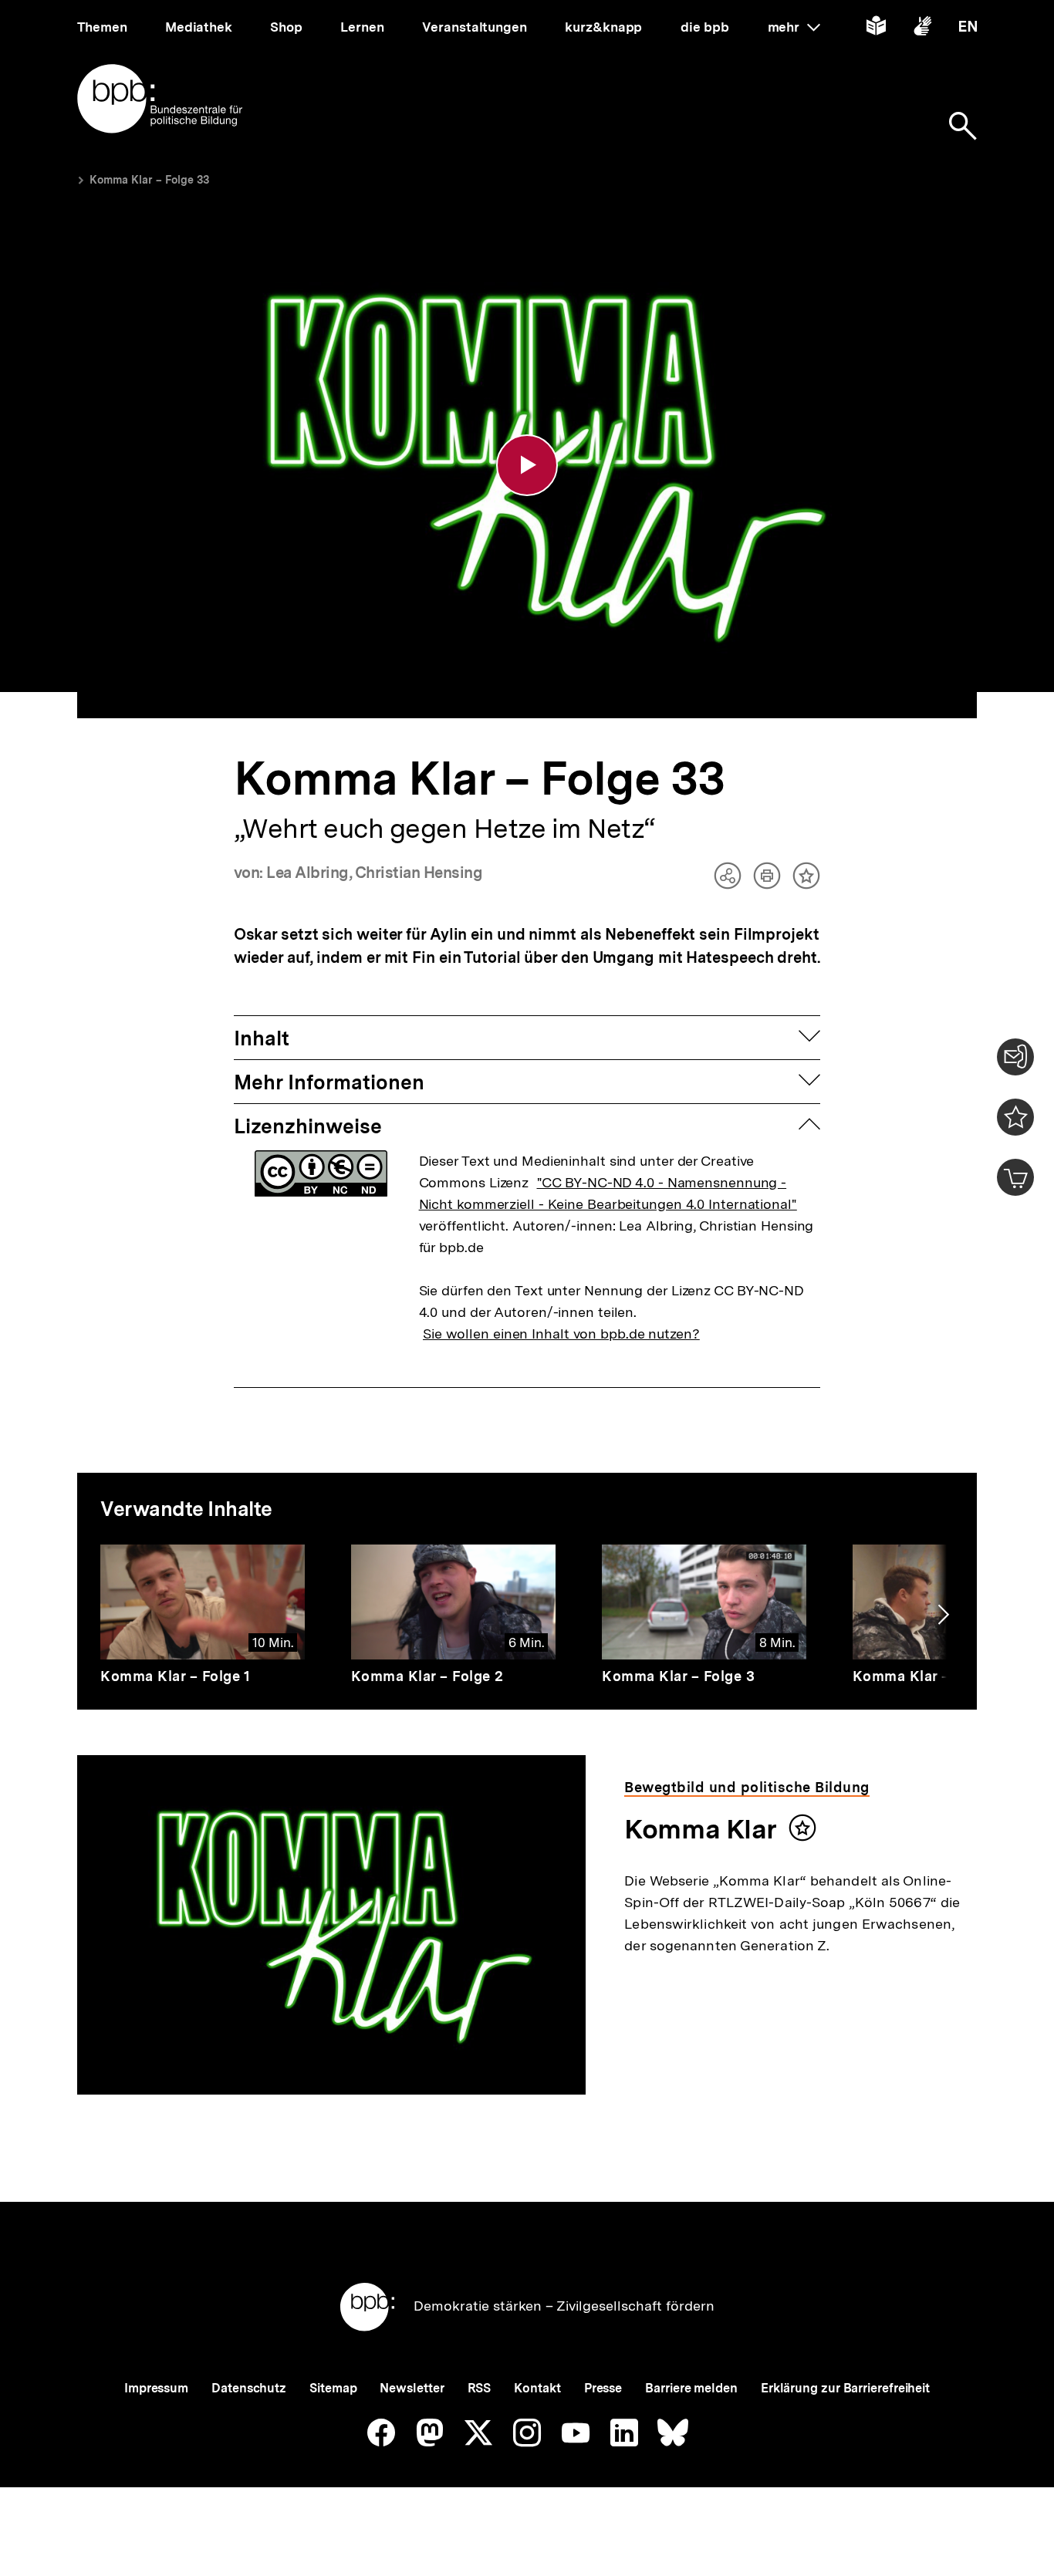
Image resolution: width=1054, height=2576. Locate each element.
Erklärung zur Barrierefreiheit (845, 2388)
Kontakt (537, 2388)
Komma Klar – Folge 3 (678, 1676)
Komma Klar (700, 1829)
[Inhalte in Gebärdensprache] (922, 29)
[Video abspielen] (527, 465)
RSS (480, 2388)
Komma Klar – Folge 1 (175, 1676)
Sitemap (333, 2388)
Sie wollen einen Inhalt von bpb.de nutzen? (561, 1334)
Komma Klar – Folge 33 (149, 180)
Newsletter (412, 2388)
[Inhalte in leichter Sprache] (876, 29)
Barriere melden (691, 2388)
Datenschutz (249, 2388)
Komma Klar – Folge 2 (427, 1676)
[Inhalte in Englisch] (968, 29)
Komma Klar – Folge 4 (929, 1676)
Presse (603, 2388)
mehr (794, 27)
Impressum (156, 2388)
